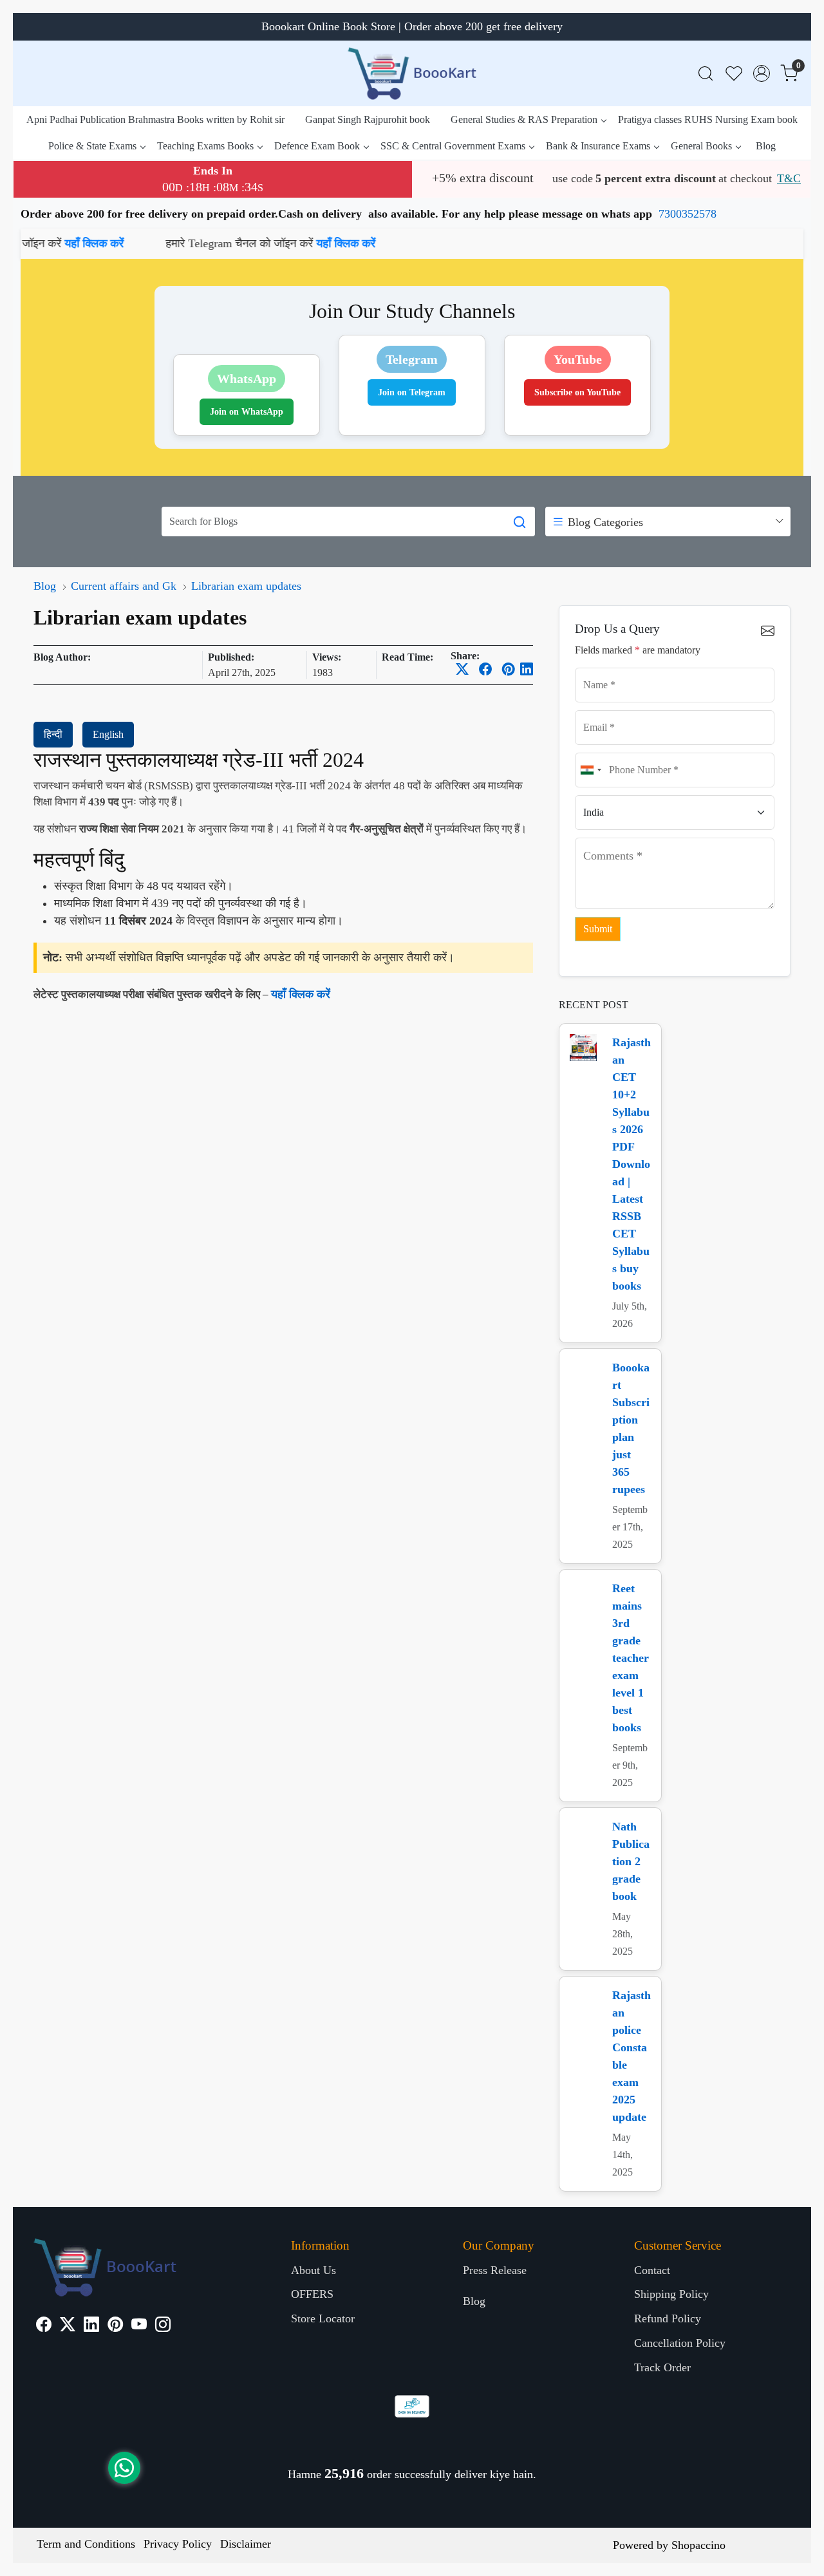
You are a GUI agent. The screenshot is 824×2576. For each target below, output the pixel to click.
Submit (598, 929)
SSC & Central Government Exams (453, 146)
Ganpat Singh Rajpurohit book (368, 119)
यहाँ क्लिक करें (246, 243)
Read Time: (407, 657)
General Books (701, 146)
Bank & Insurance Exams (598, 146)
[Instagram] (163, 2326)
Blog (766, 146)
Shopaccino (698, 2545)
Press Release (495, 2270)
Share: (465, 656)
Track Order (662, 2367)
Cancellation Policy (680, 2343)
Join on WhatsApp (247, 412)
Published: (231, 657)
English (108, 734)
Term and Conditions (86, 2544)
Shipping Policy (671, 2294)
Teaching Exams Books (205, 146)
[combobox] (590, 770)
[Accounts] (762, 73)
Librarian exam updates (246, 586)
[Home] (412, 73)
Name (593, 668)
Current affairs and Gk (124, 586)
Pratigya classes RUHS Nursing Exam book (708, 119)
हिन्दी (53, 734)
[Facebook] (44, 2326)
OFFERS (312, 2294)
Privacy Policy (178, 2544)
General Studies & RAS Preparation (524, 119)
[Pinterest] (115, 2326)
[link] (706, 74)
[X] (68, 2326)
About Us (314, 2270)
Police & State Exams (92, 146)
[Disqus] (283, 1174)
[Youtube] (139, 2326)
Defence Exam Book (317, 146)
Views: (327, 657)
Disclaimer (246, 2544)
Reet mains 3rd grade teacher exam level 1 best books (631, 1658)
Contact (652, 2270)
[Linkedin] (91, 2326)
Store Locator (323, 2318)
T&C (789, 178)
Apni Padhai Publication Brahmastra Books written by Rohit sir (155, 119)
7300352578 (688, 214)
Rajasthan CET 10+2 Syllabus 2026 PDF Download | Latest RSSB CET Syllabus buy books (632, 1164)
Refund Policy (668, 2318)
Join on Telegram (412, 392)
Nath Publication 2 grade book (631, 1861)
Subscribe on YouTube (577, 392)
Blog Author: (62, 657)
